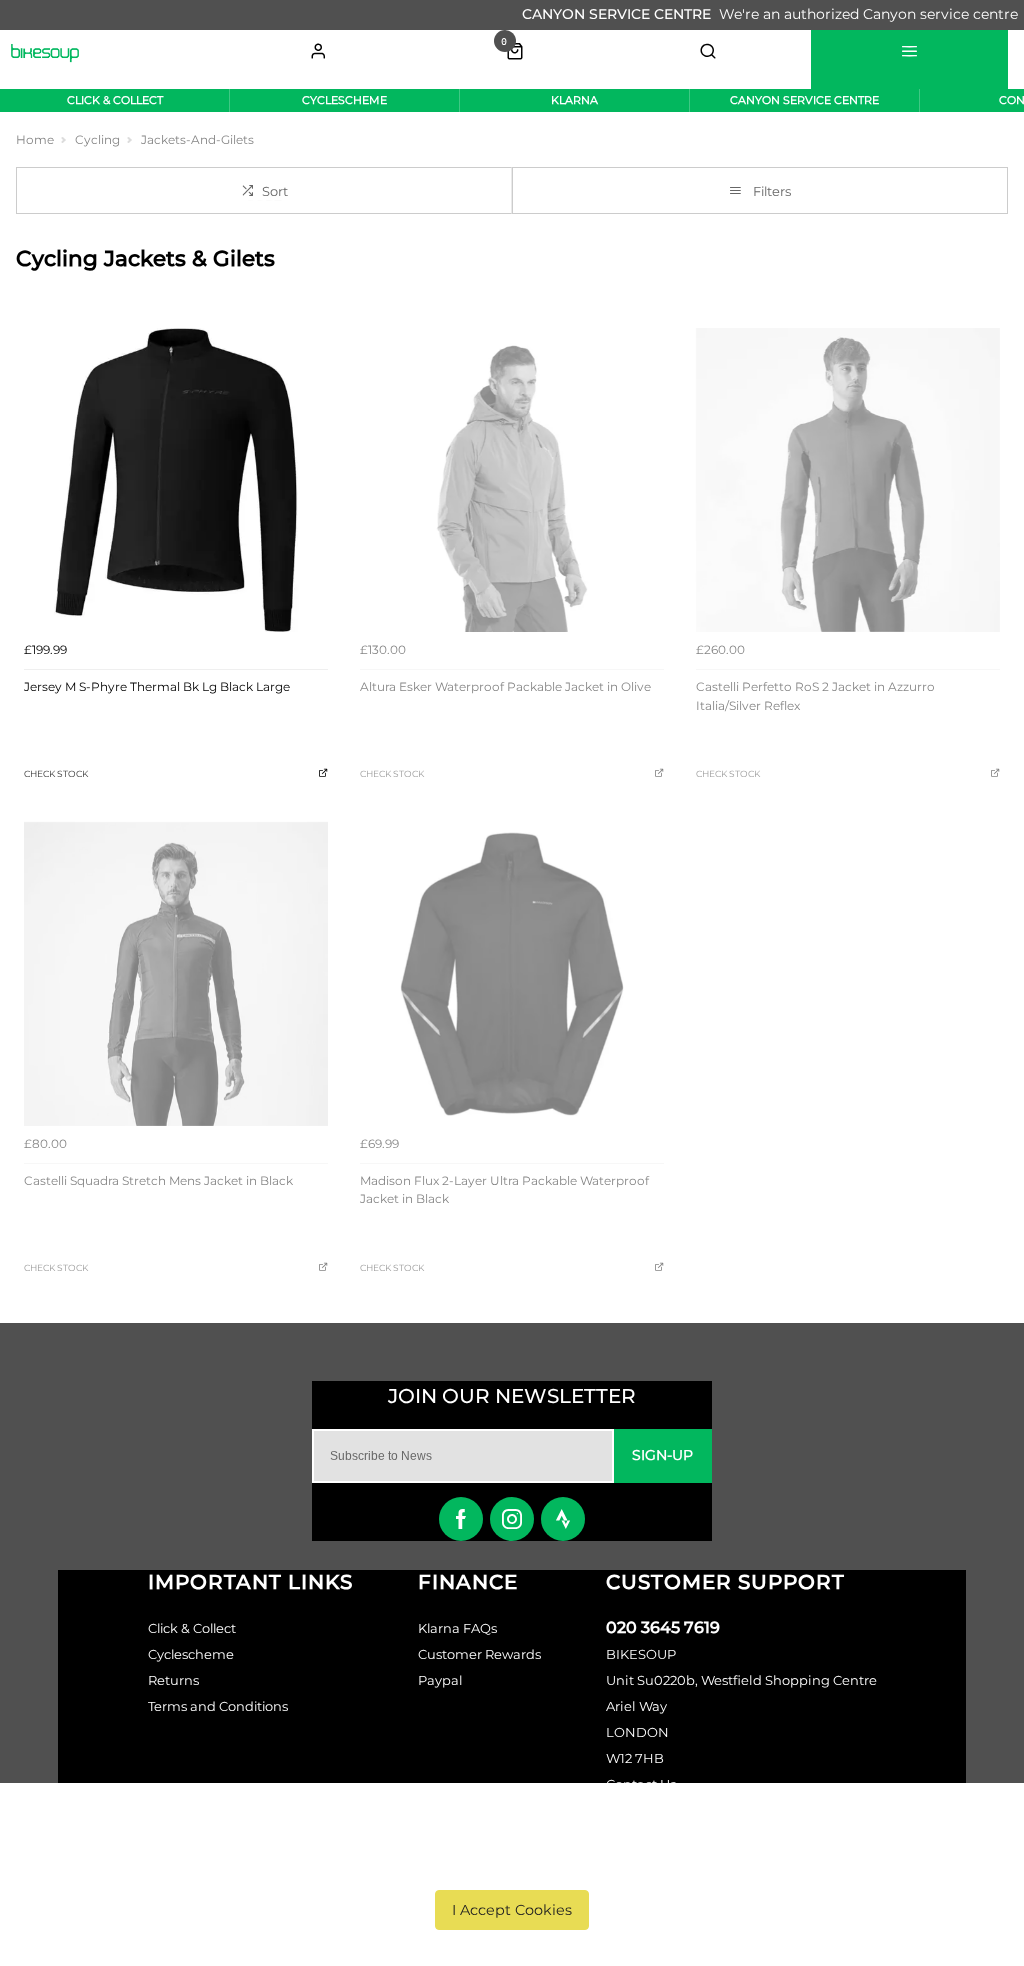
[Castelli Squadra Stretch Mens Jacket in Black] (176, 974)
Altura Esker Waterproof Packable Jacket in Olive (505, 686)
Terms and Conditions (218, 1706)
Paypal (440, 1680)
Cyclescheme (191, 1654)
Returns (173, 1680)
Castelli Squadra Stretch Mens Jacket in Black (158, 1180)
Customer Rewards (479, 1654)
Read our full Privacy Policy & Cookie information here (512, 1864)
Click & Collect (192, 1628)
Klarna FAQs (457, 1628)
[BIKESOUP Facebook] (461, 1519)
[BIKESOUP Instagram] (512, 1519)
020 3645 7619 (663, 1627)
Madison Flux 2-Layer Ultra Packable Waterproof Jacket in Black (504, 1190)
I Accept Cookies (512, 1910)
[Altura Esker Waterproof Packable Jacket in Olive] (512, 480)
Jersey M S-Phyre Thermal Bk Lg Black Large (157, 686)
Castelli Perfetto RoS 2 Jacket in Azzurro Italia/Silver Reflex (815, 696)
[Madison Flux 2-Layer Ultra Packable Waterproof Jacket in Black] (512, 974)
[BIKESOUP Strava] (563, 1519)
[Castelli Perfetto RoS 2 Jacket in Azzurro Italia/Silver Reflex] (848, 480)
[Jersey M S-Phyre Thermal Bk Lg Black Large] (176, 480)
